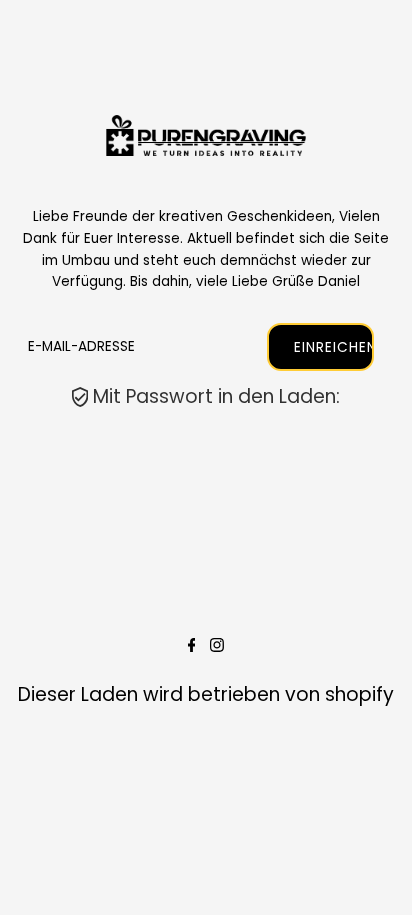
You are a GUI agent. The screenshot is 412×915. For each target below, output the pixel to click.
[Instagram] (217, 645)
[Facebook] (192, 645)
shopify (359, 694)
